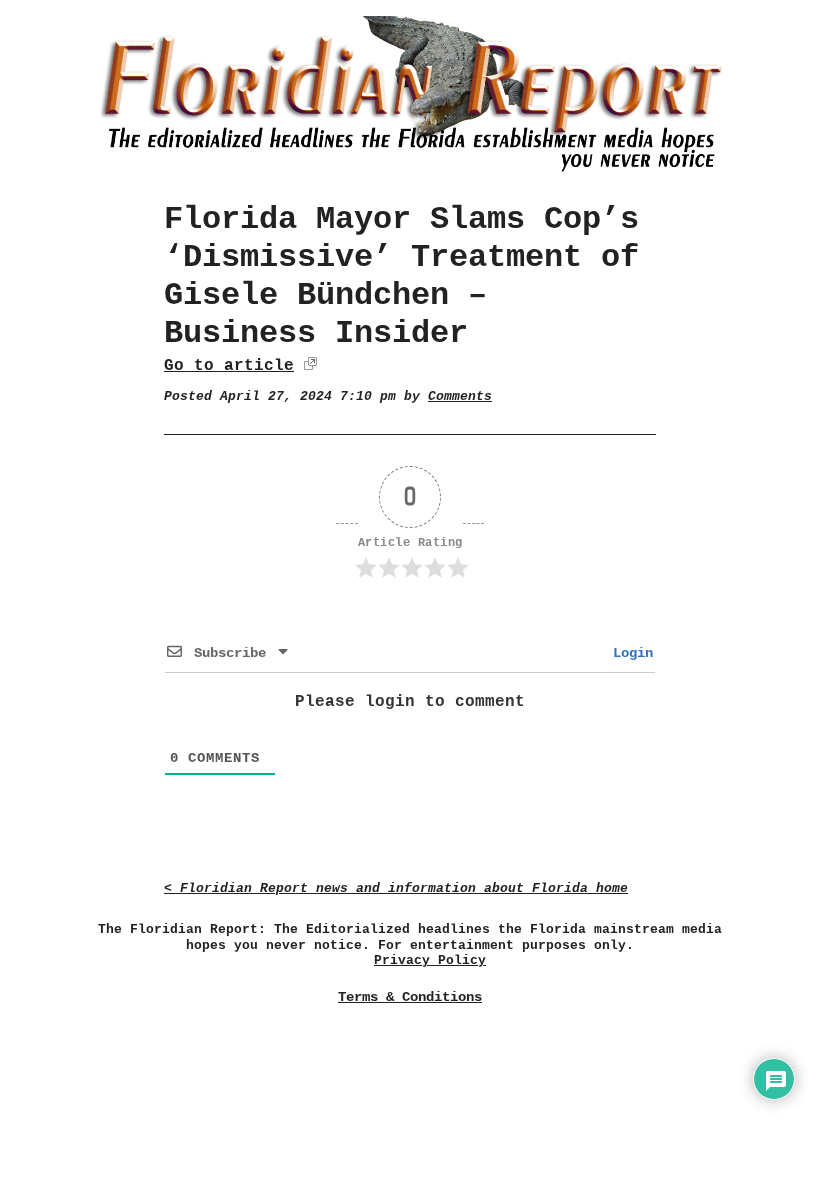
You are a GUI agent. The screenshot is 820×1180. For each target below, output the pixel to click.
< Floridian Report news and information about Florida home (396, 888)
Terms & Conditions (410, 997)
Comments (460, 396)
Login (629, 653)
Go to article (229, 366)
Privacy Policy (430, 960)
